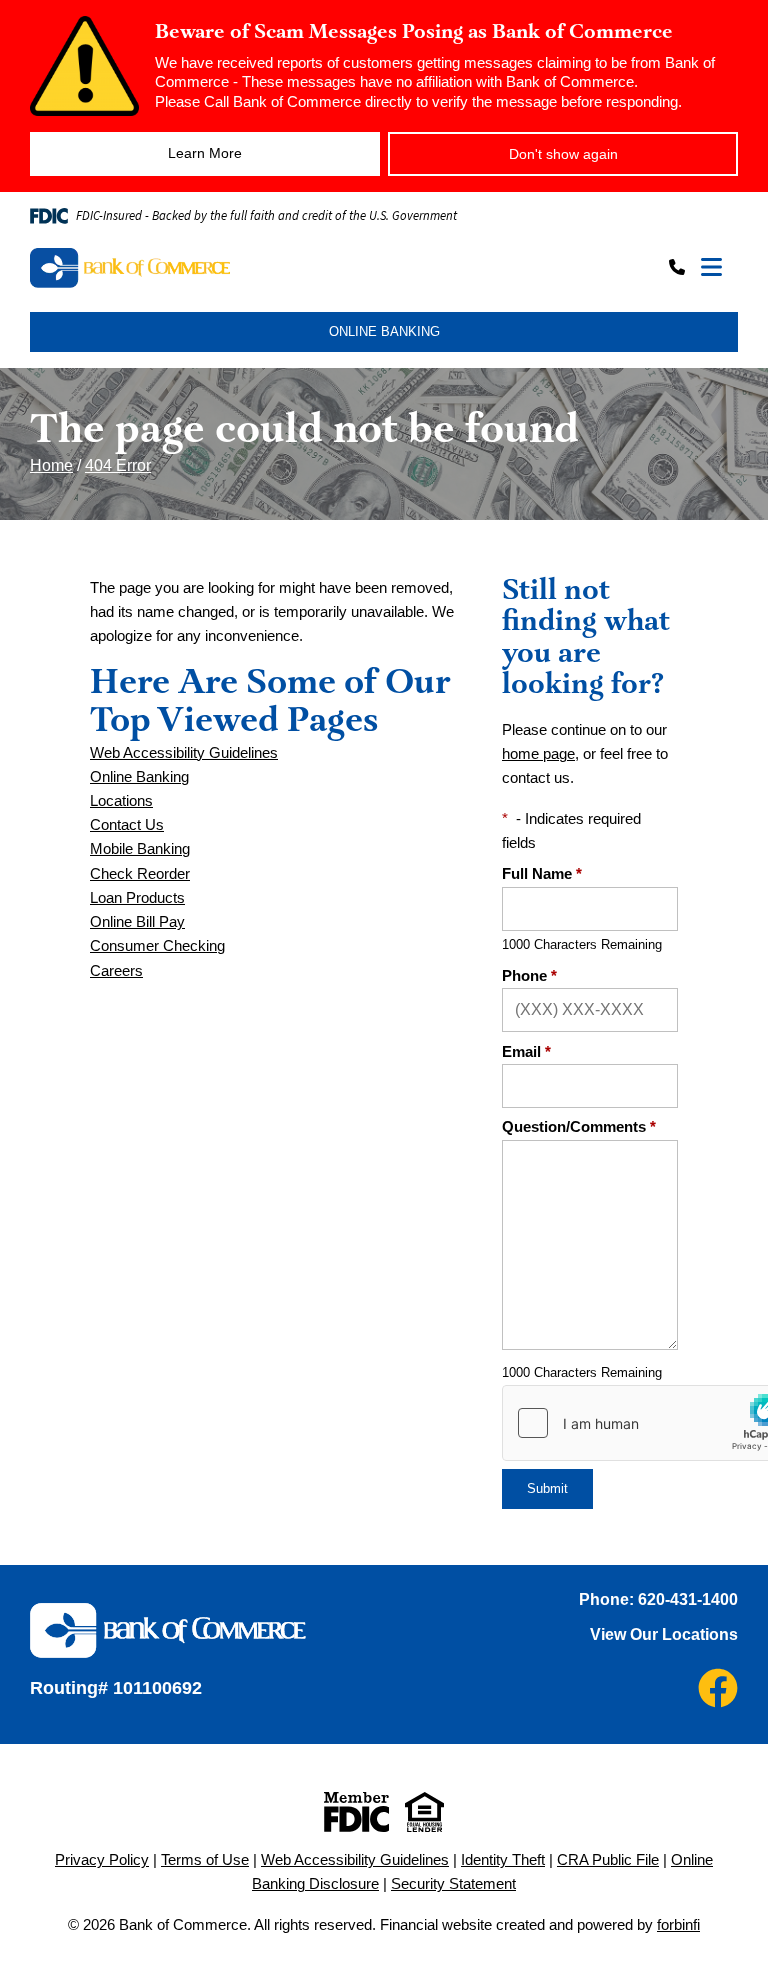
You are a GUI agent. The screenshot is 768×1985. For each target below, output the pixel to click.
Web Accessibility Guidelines (184, 753)
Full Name (542, 874)
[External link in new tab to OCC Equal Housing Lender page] (424, 1812)
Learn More (205, 153)
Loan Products (137, 898)
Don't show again (563, 154)
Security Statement (453, 1884)
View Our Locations (664, 1634)
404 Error (118, 465)
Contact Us (127, 825)
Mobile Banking (140, 849)
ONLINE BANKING (384, 332)
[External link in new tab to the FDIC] (356, 1812)
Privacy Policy (102, 1860)
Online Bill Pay (137, 922)
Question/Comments (579, 1127)
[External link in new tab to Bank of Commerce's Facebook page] (718, 1688)
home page (538, 754)
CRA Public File (608, 1860)
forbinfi (678, 1925)
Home (51, 465)
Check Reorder (140, 874)
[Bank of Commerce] (205, 268)
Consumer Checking (157, 946)
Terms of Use (205, 1860)
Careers (116, 971)
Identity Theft (503, 1860)
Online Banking (139, 777)
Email (526, 1052)
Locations (121, 801)
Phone (529, 976)
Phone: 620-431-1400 (658, 1599)
